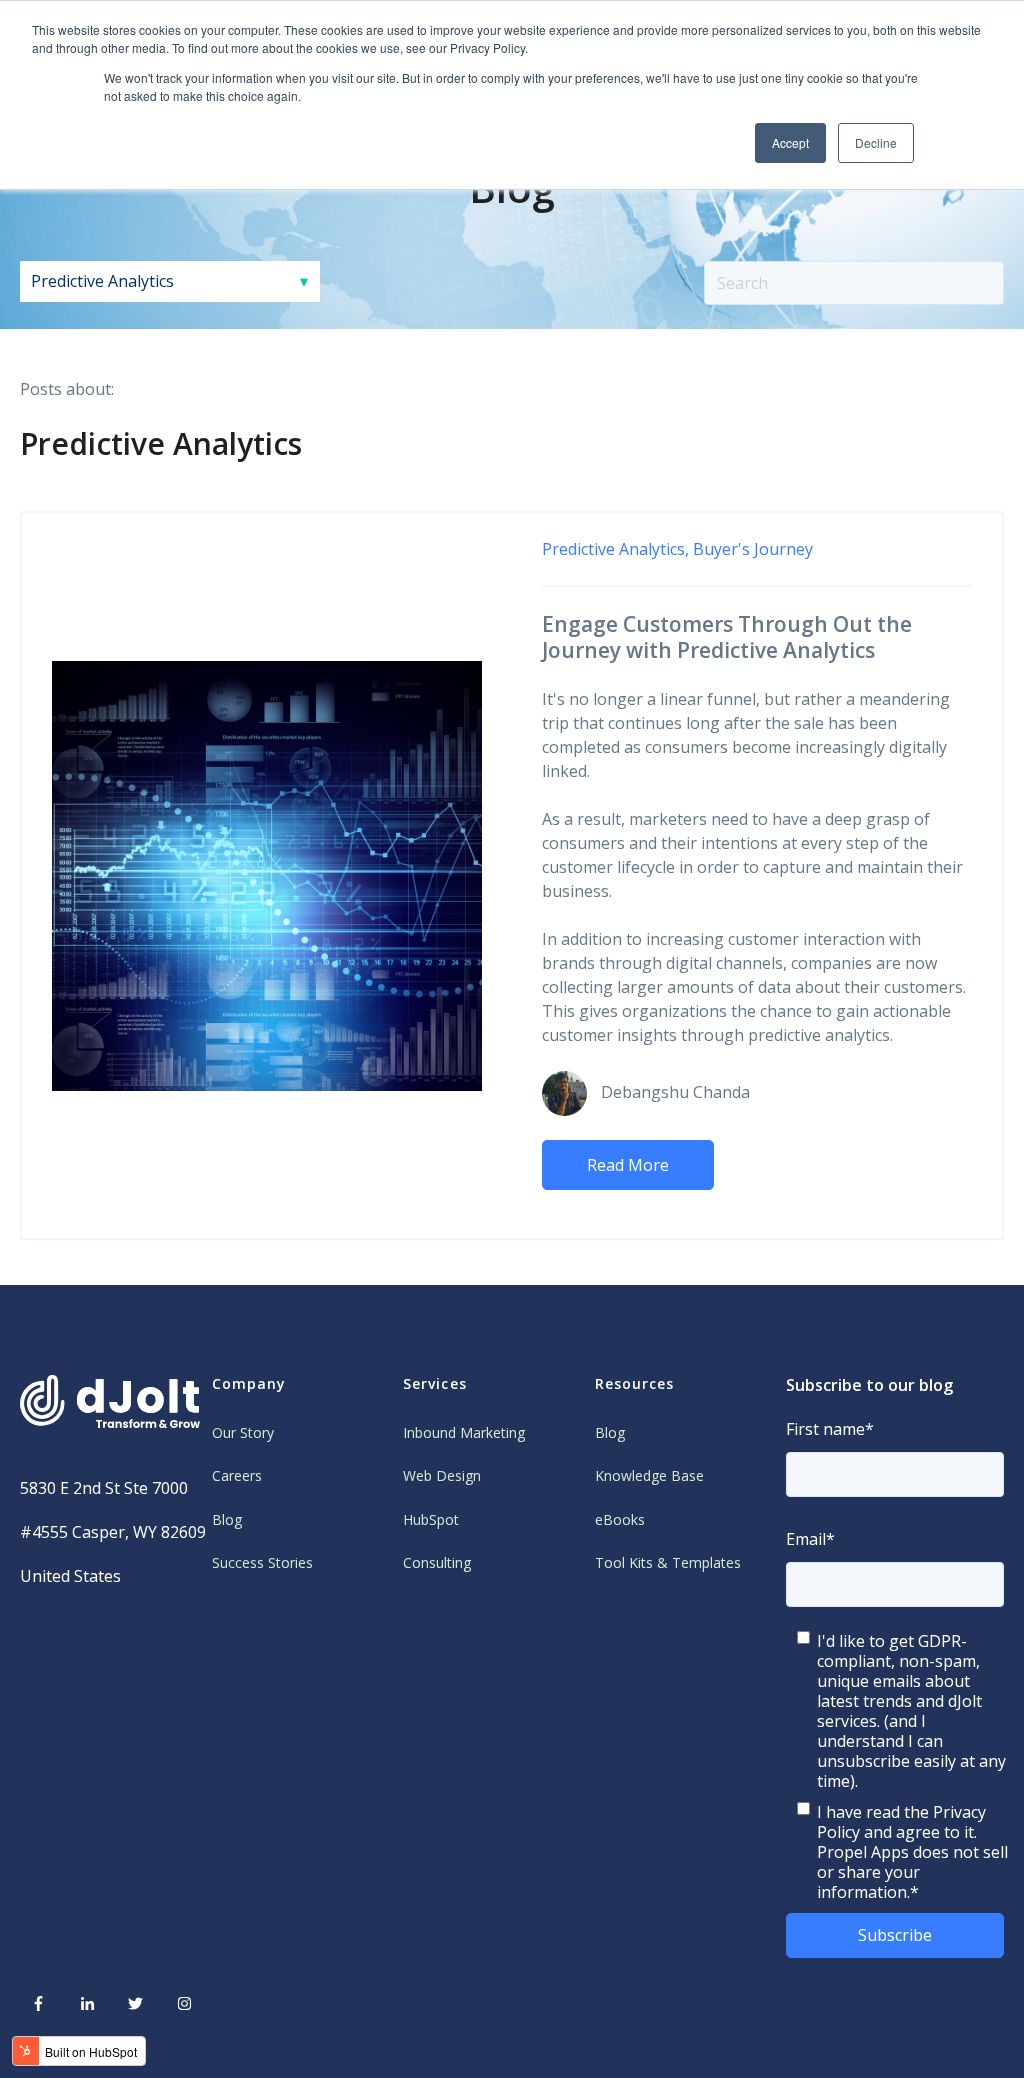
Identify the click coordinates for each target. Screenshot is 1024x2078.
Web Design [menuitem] (442, 1475)
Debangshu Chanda (675, 1092)
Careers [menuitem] (237, 1475)
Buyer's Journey (753, 549)
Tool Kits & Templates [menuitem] (668, 1562)
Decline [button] (876, 142)
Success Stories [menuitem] (262, 1562)
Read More (628, 1165)
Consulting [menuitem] (437, 1562)
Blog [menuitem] (227, 1519)
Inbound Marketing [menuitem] (464, 1432)
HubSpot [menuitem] (431, 1519)
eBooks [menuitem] (620, 1519)
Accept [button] (790, 142)
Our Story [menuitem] (243, 1432)
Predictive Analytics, (615, 549)
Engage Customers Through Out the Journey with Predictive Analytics (727, 637)
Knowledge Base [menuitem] (649, 1475)
